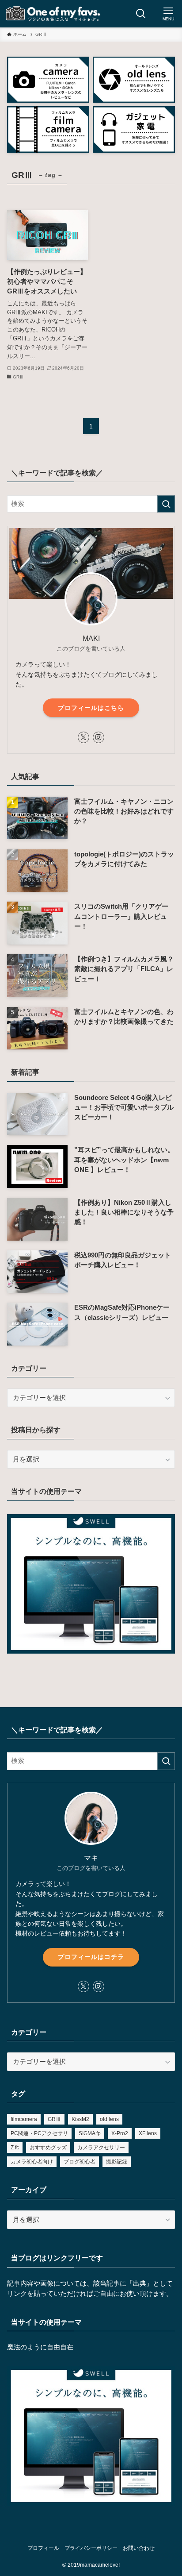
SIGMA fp (90, 2133)
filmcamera (24, 2119)
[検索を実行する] (166, 504)
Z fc (15, 2148)
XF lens (148, 2133)
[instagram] (99, 737)
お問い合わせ (139, 2548)
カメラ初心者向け (32, 2162)
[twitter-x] (83, 737)
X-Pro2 (120, 2133)
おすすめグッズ (48, 2148)
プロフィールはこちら (91, 708)
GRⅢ (54, 2119)
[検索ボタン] (141, 14)
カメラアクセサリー (101, 2148)
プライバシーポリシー (91, 2548)
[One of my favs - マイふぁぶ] (53, 14)
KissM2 (80, 2119)
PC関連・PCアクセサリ (39, 2133)
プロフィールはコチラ (91, 1957)
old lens (109, 2119)
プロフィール (43, 2548)
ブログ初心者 (80, 2162)
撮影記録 (117, 2162)
